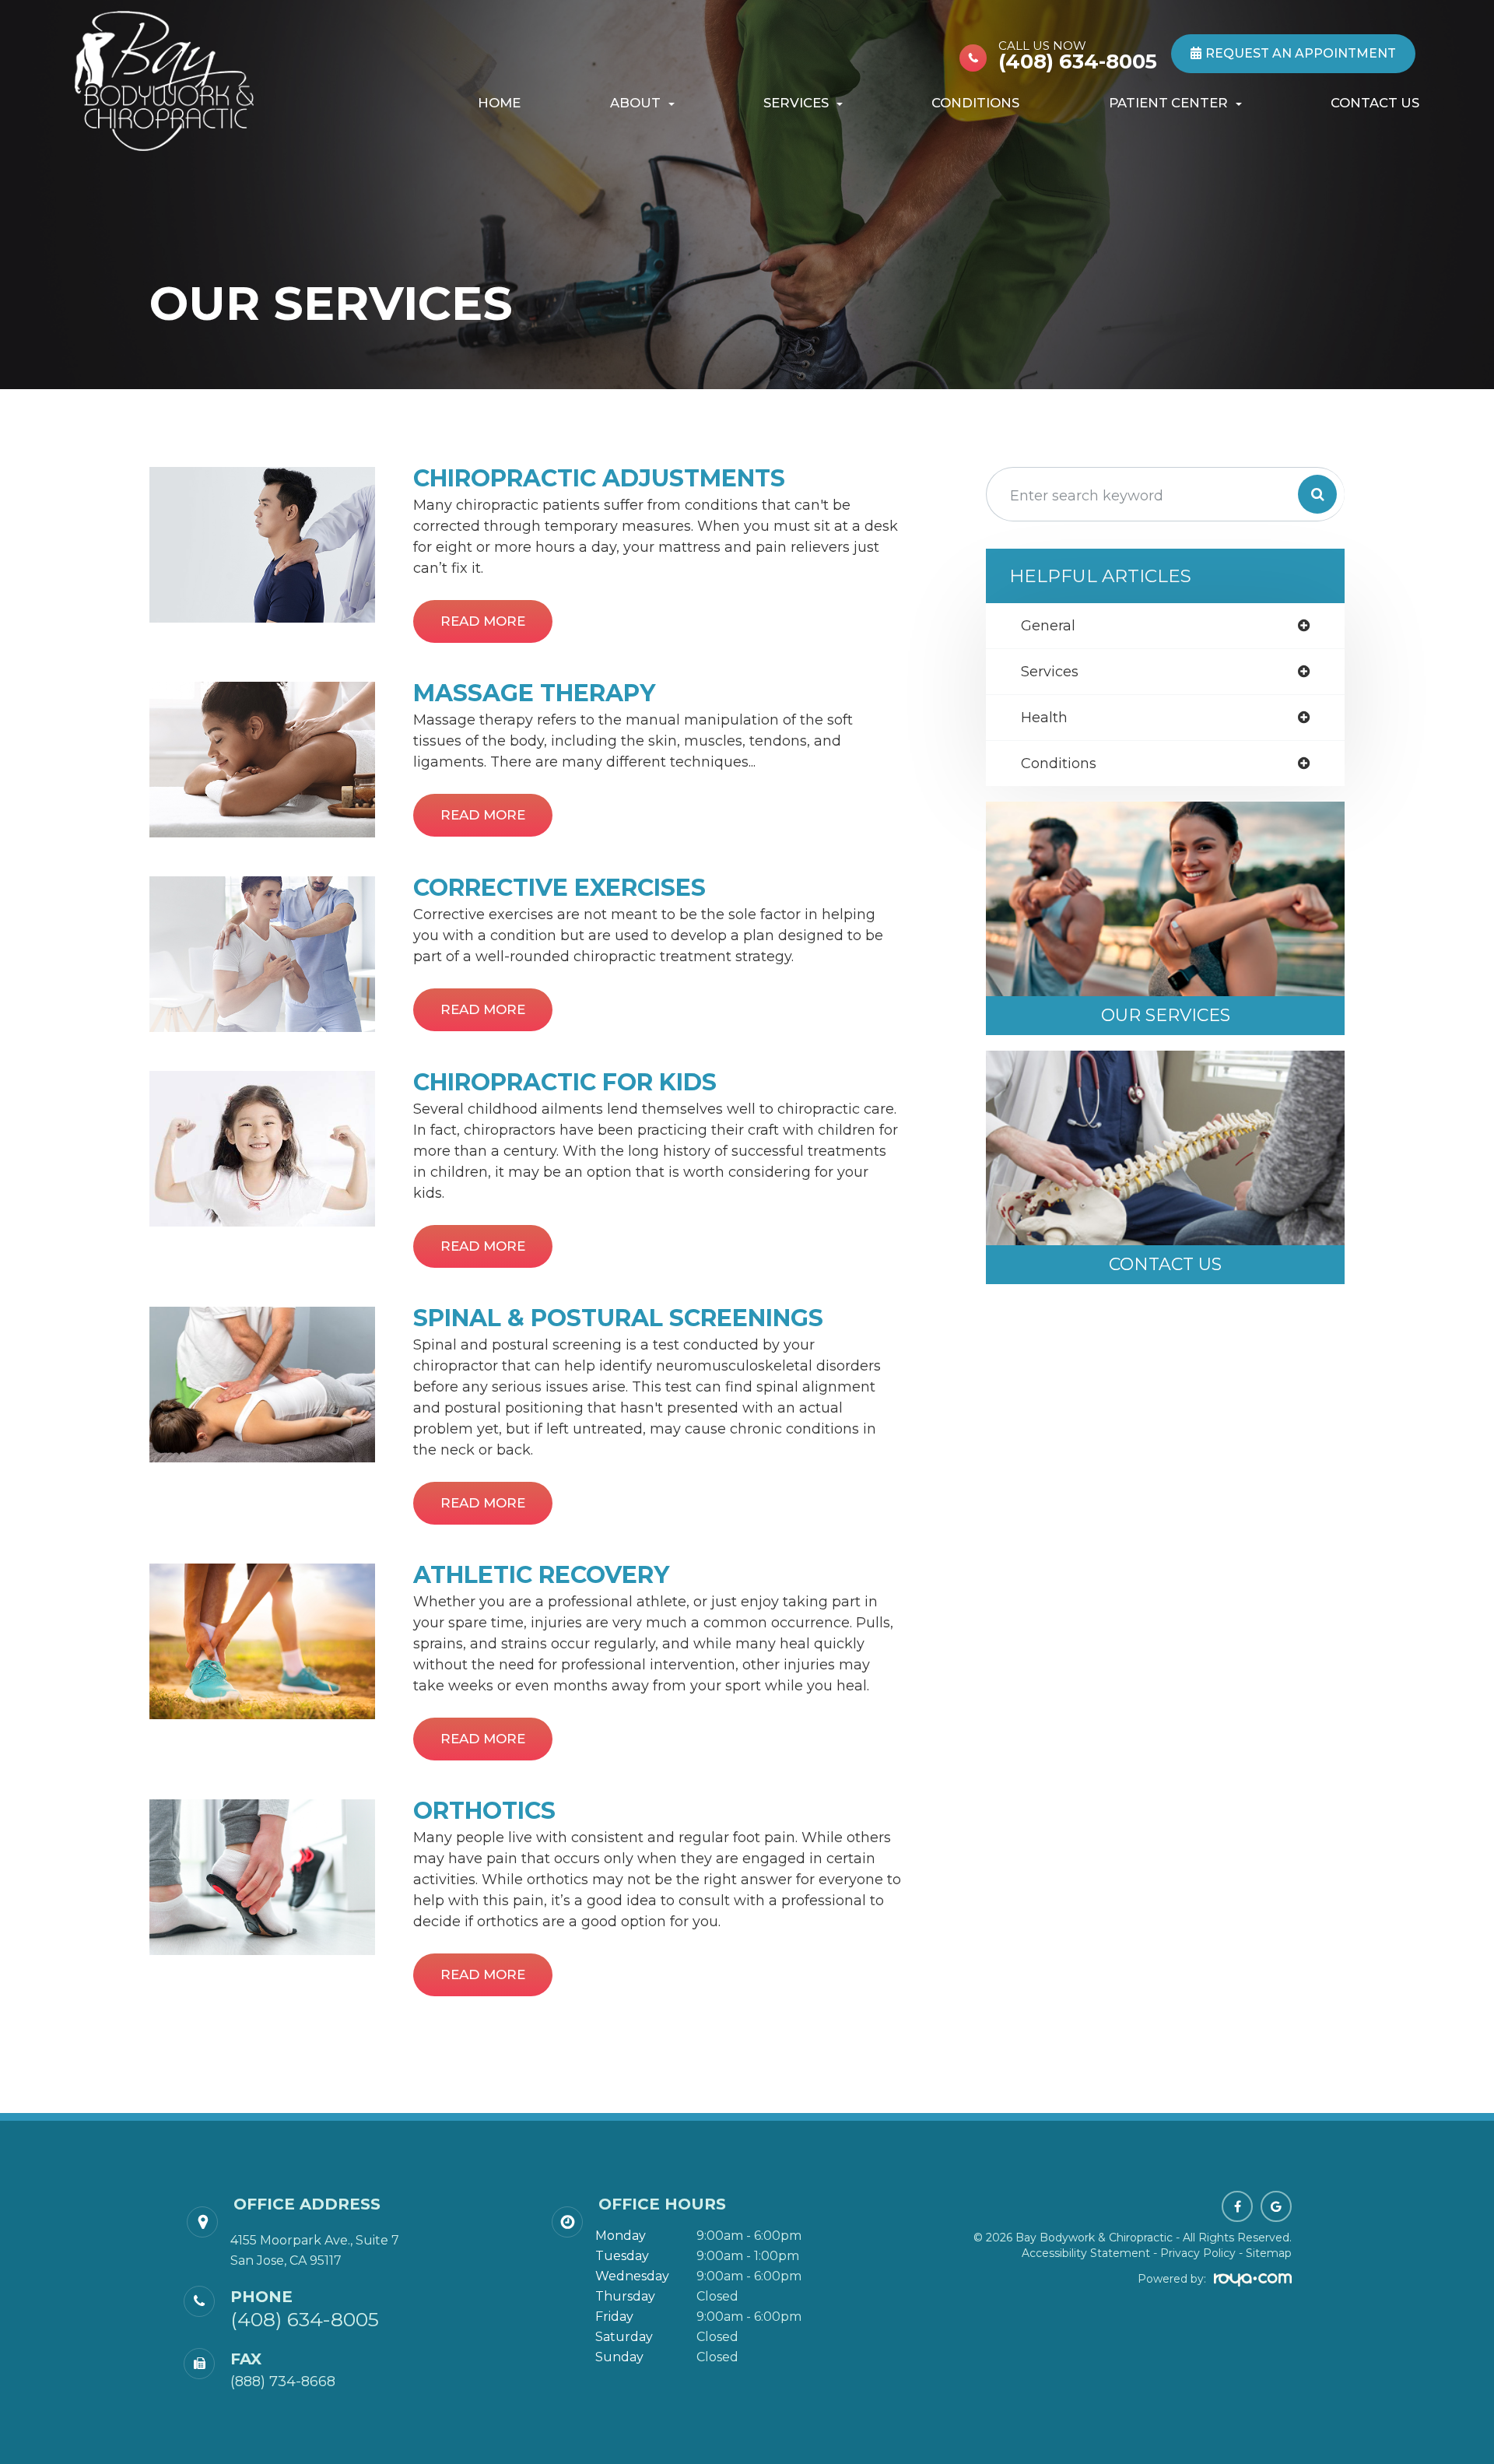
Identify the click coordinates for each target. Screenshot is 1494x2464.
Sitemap (1269, 2253)
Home (499, 103)
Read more (483, 621)
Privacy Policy (1198, 2253)
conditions (1059, 763)
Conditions (975, 103)
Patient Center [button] (1168, 103)
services (1050, 672)
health (1044, 718)
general (1048, 626)
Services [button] (796, 103)
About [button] (635, 103)
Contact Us (1375, 103)
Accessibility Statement (1086, 2253)
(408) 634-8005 (1078, 55)
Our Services (1166, 1015)
